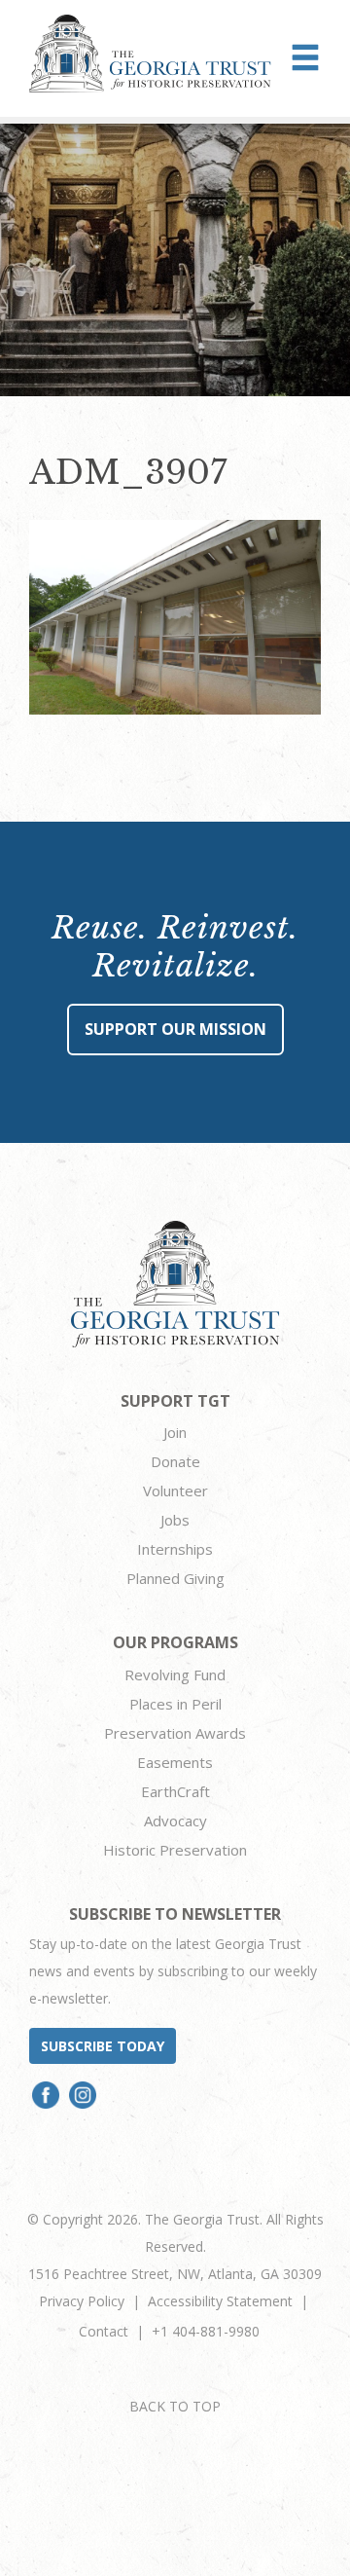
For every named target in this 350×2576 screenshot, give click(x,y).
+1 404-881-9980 (206, 2331)
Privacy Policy (82, 2301)
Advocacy (175, 1821)
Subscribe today (103, 2046)
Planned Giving (175, 1578)
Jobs (175, 1520)
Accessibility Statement (220, 2301)
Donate (175, 1461)
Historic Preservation (175, 1850)
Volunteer (175, 1490)
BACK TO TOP (175, 2406)
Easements (175, 1762)
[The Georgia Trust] (150, 54)
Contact (104, 2331)
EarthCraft (175, 1791)
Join (175, 1432)
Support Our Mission (175, 1029)
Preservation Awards (175, 1733)
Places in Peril (175, 1704)
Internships (175, 1549)
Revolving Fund (175, 1674)
